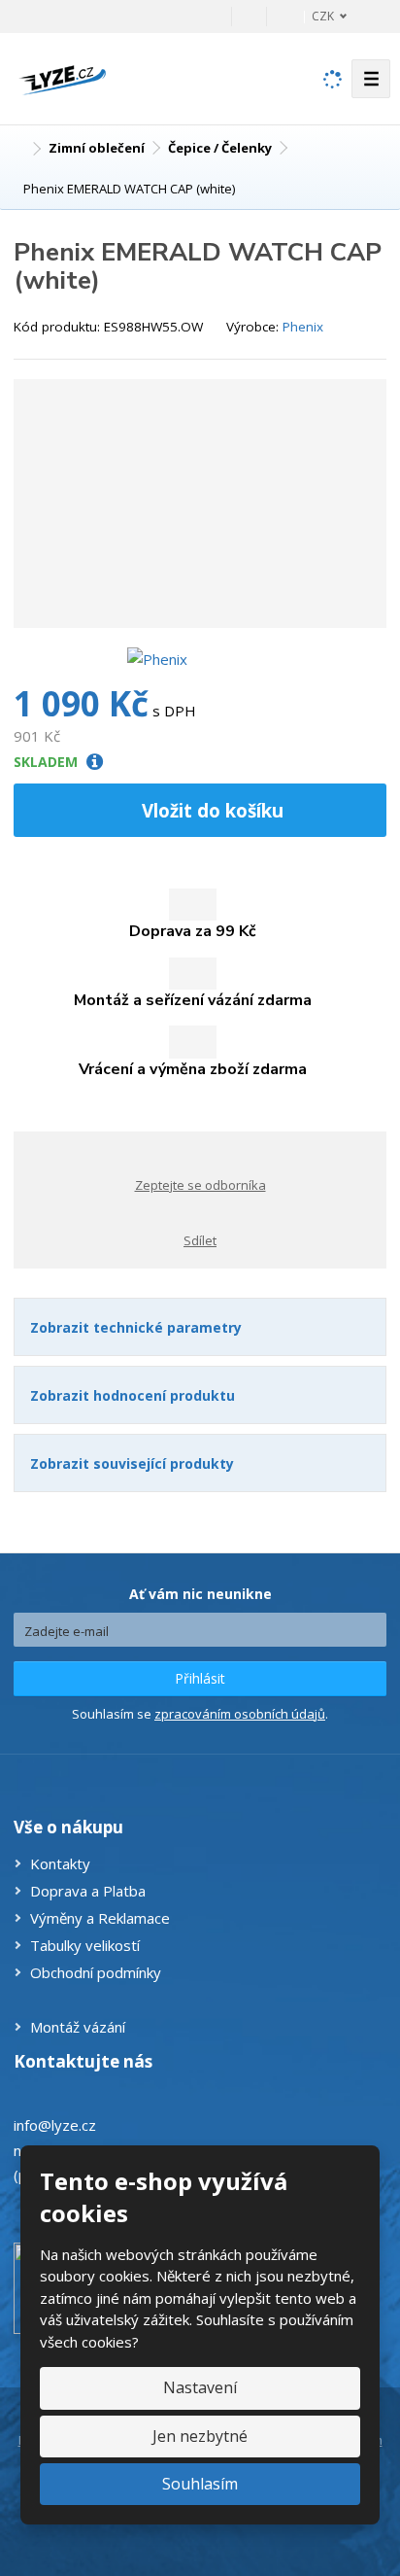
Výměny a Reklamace (100, 1918)
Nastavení (200, 2387)
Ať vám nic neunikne (200, 1594)
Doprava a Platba (88, 1891)
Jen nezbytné (200, 2436)
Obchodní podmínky (96, 1972)
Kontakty (60, 1863)
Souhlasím (200, 2484)
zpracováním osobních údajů (240, 1714)
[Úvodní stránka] (62, 77)
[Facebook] (249, 16)
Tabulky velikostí (85, 1945)
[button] (318, 16)
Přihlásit (200, 1678)
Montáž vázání (78, 2027)
